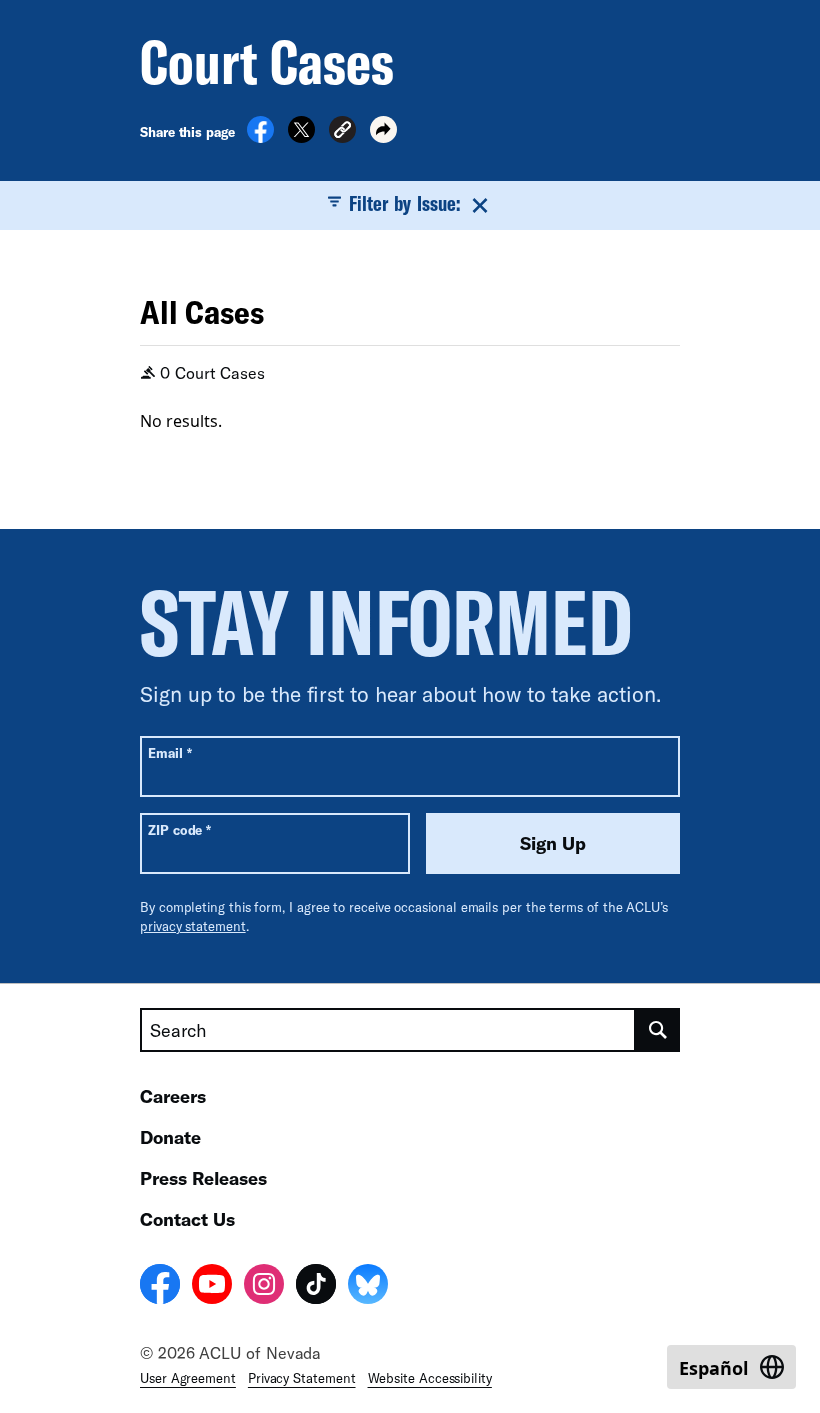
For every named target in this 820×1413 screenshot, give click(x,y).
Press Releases (203, 1178)
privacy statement (193, 926)
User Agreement (188, 1378)
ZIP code (179, 829)
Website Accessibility (430, 1378)
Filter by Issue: (404, 203)
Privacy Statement (302, 1378)
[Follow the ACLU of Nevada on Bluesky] (368, 1287)
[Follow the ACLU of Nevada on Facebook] (160, 1287)
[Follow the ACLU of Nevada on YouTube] (212, 1287)
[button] (342, 132)
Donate (170, 1137)
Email (169, 752)
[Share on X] (301, 137)
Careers (173, 1096)
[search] (658, 1030)
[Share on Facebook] (260, 137)
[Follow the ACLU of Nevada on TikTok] (316, 1287)
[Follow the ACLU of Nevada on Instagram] (264, 1287)
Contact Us (187, 1219)
